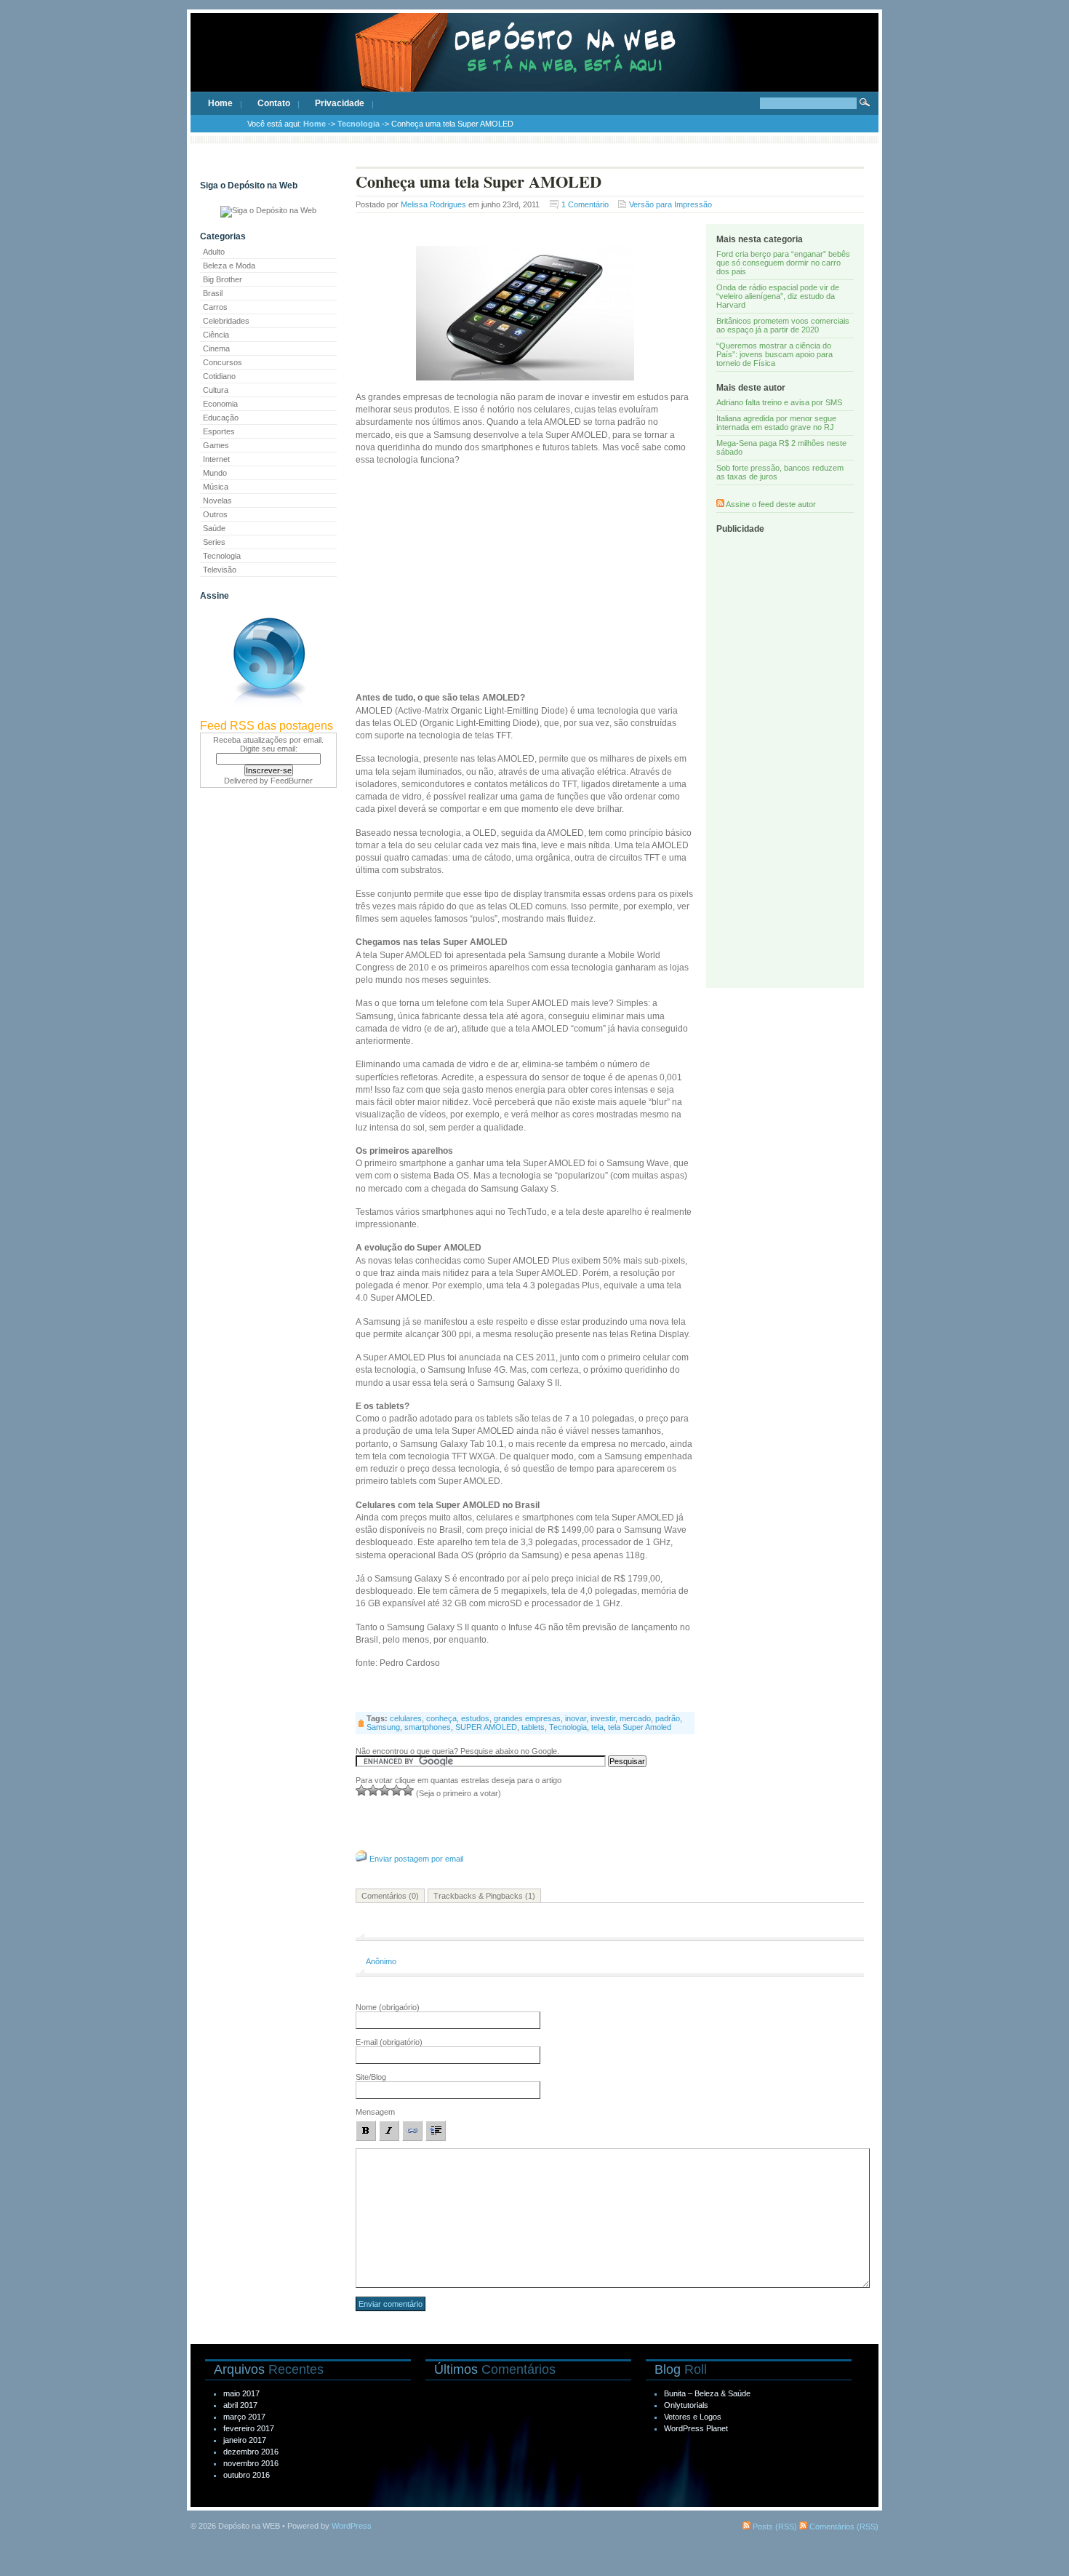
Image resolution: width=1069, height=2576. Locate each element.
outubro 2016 (247, 2475)
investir (603, 1718)
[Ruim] (361, 1790)
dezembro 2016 (251, 2452)
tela (597, 1727)
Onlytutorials (686, 2405)
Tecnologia (359, 124)
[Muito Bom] (396, 1790)
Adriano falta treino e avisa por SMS (779, 402)
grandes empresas (527, 1718)
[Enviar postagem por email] (361, 1859)
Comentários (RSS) (843, 2527)
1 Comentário (585, 204)
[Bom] (385, 1790)
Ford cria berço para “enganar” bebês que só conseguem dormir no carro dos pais (783, 263)
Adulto (214, 252)
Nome (388, 2007)
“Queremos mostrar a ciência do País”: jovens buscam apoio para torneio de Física (774, 354)
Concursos (223, 362)
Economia (220, 404)
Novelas (217, 501)
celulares (406, 1718)
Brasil (213, 293)
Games (216, 445)
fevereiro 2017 (249, 2428)
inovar (576, 1718)
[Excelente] (408, 1790)
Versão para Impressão (670, 204)
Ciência (216, 335)
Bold (366, 2131)
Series (214, 542)
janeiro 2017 (245, 2440)
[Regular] (373, 1790)
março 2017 (244, 2417)
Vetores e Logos (693, 2417)
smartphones (428, 1727)
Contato (274, 103)
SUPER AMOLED (486, 1727)
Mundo (215, 473)
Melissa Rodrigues (433, 204)
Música (216, 487)
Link (412, 2131)
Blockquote (436, 2131)
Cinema (216, 348)
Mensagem (375, 2112)
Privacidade (340, 103)
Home (220, 103)
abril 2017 (240, 2405)
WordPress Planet (696, 2428)
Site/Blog (371, 2077)
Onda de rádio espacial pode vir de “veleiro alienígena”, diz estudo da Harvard (778, 296)
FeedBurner (292, 781)
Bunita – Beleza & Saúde (707, 2393)
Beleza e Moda (229, 266)
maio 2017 (241, 2393)
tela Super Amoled (640, 1727)
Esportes (219, 431)
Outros (215, 514)
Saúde (214, 528)
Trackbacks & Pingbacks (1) (484, 1896)
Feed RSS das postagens (267, 726)
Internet (216, 459)
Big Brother (223, 279)
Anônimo (381, 1961)
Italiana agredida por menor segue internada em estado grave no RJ (776, 423)
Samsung (383, 1727)
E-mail (389, 2042)
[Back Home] (534, 65)
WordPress (352, 2526)
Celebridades (226, 321)
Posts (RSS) (774, 2527)
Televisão (220, 570)
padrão (668, 1718)
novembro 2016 (251, 2463)
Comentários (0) (390, 1896)
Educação (221, 418)
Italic (389, 2131)
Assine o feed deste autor (771, 504)
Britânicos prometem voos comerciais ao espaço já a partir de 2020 (783, 325)
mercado (635, 1718)
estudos (475, 1718)
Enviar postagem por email (416, 1859)
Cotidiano (219, 376)
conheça (441, 1718)
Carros (215, 307)
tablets (533, 1727)
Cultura (216, 390)
